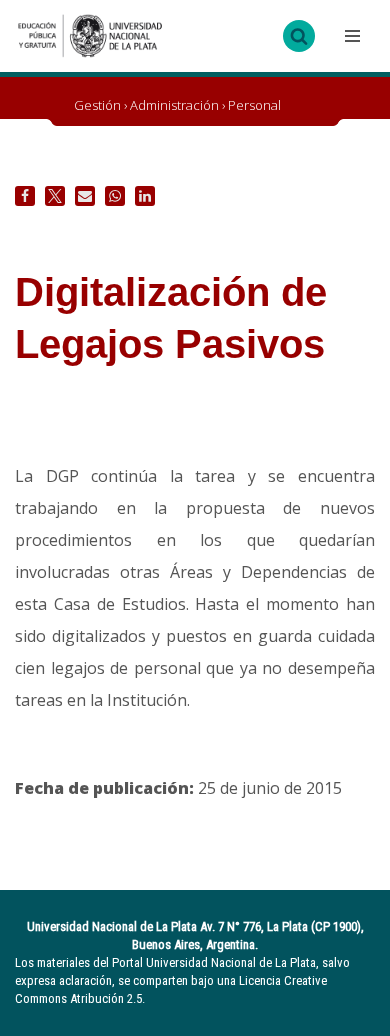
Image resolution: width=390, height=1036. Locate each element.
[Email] (85, 196)
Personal (254, 105)
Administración (174, 105)
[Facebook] (25, 196)
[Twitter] (55, 196)
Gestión (97, 105)
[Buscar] (299, 36)
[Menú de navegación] (350, 36)
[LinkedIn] (145, 196)
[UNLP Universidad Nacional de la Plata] (90, 36)
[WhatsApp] (115, 196)
